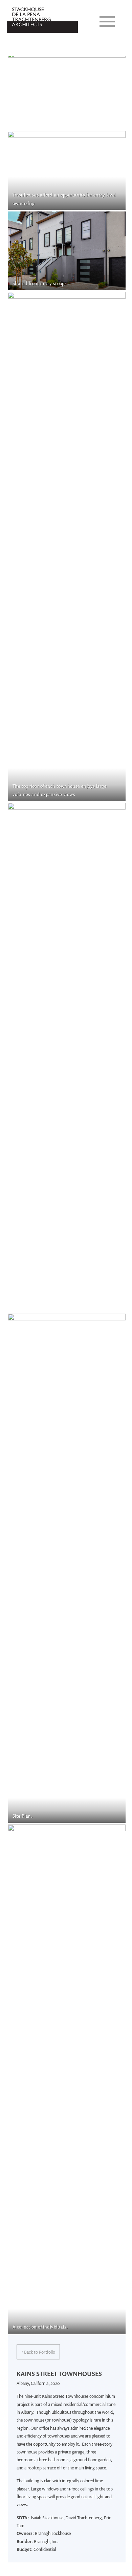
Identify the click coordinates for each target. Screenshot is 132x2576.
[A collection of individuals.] (67, 2079)
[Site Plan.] (67, 1568)
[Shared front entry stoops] (67, 251)
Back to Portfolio (38, 2351)
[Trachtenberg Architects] (42, 38)
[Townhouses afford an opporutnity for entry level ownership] (67, 170)
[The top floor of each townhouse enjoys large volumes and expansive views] (67, 546)
